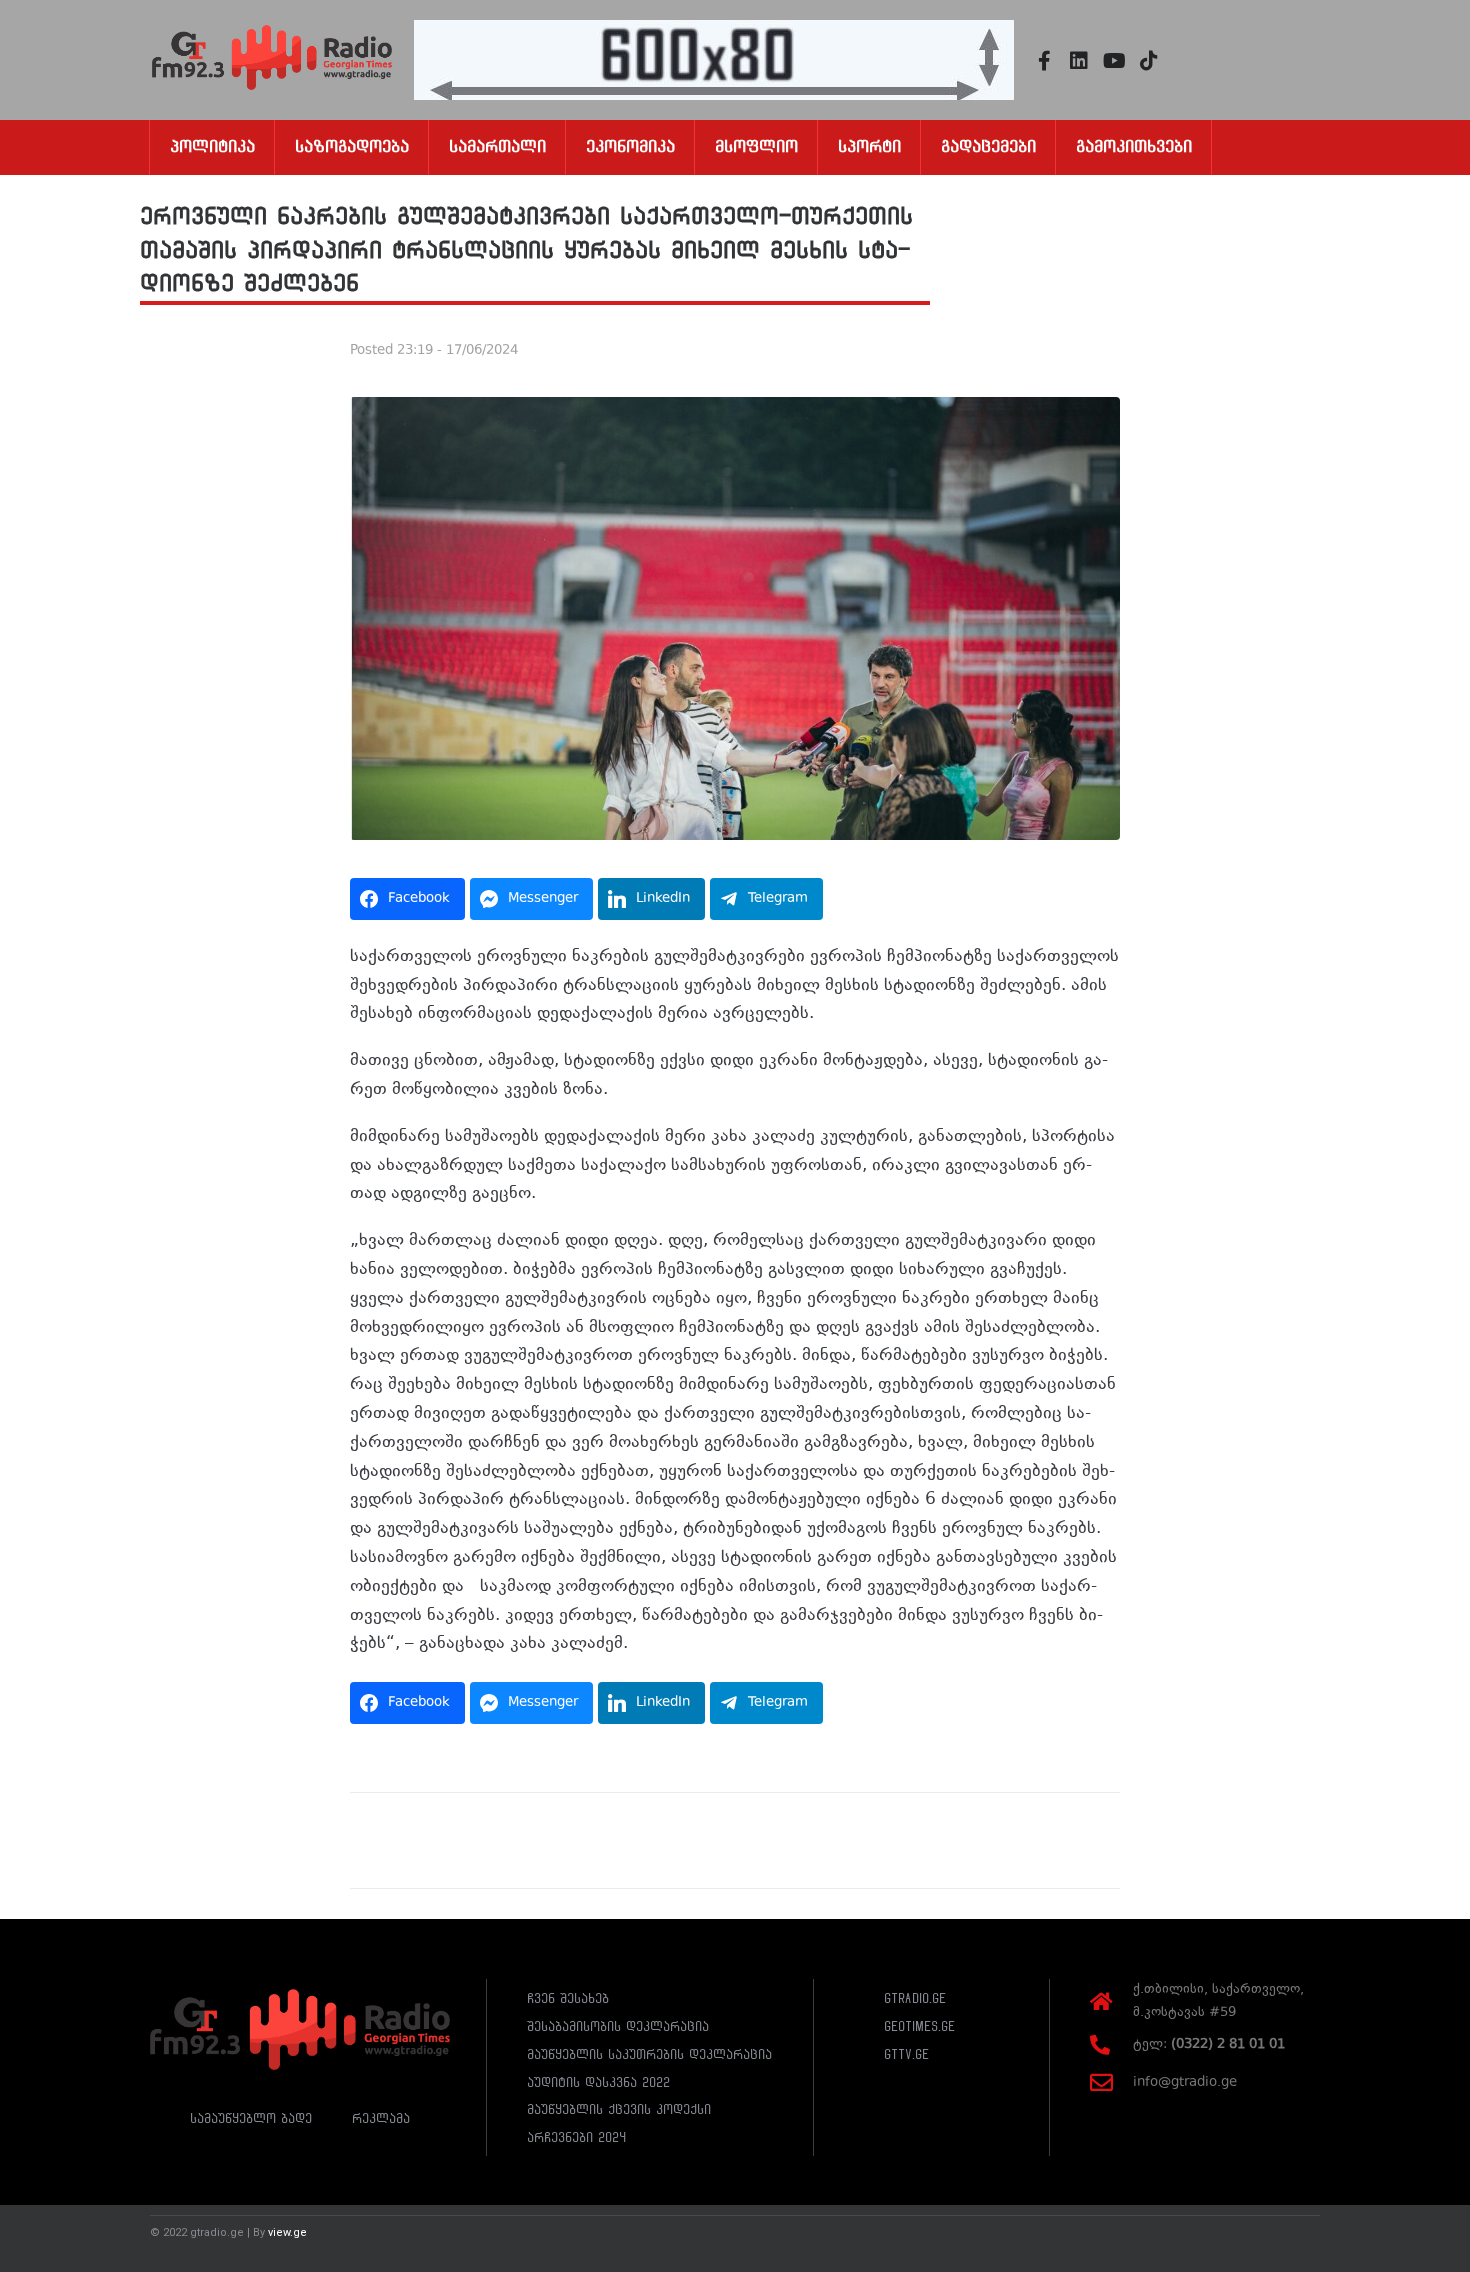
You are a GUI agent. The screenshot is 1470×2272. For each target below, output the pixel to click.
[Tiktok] (1149, 61)
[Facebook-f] (1044, 61)
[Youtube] (1114, 61)
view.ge (287, 2232)
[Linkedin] (1079, 61)
